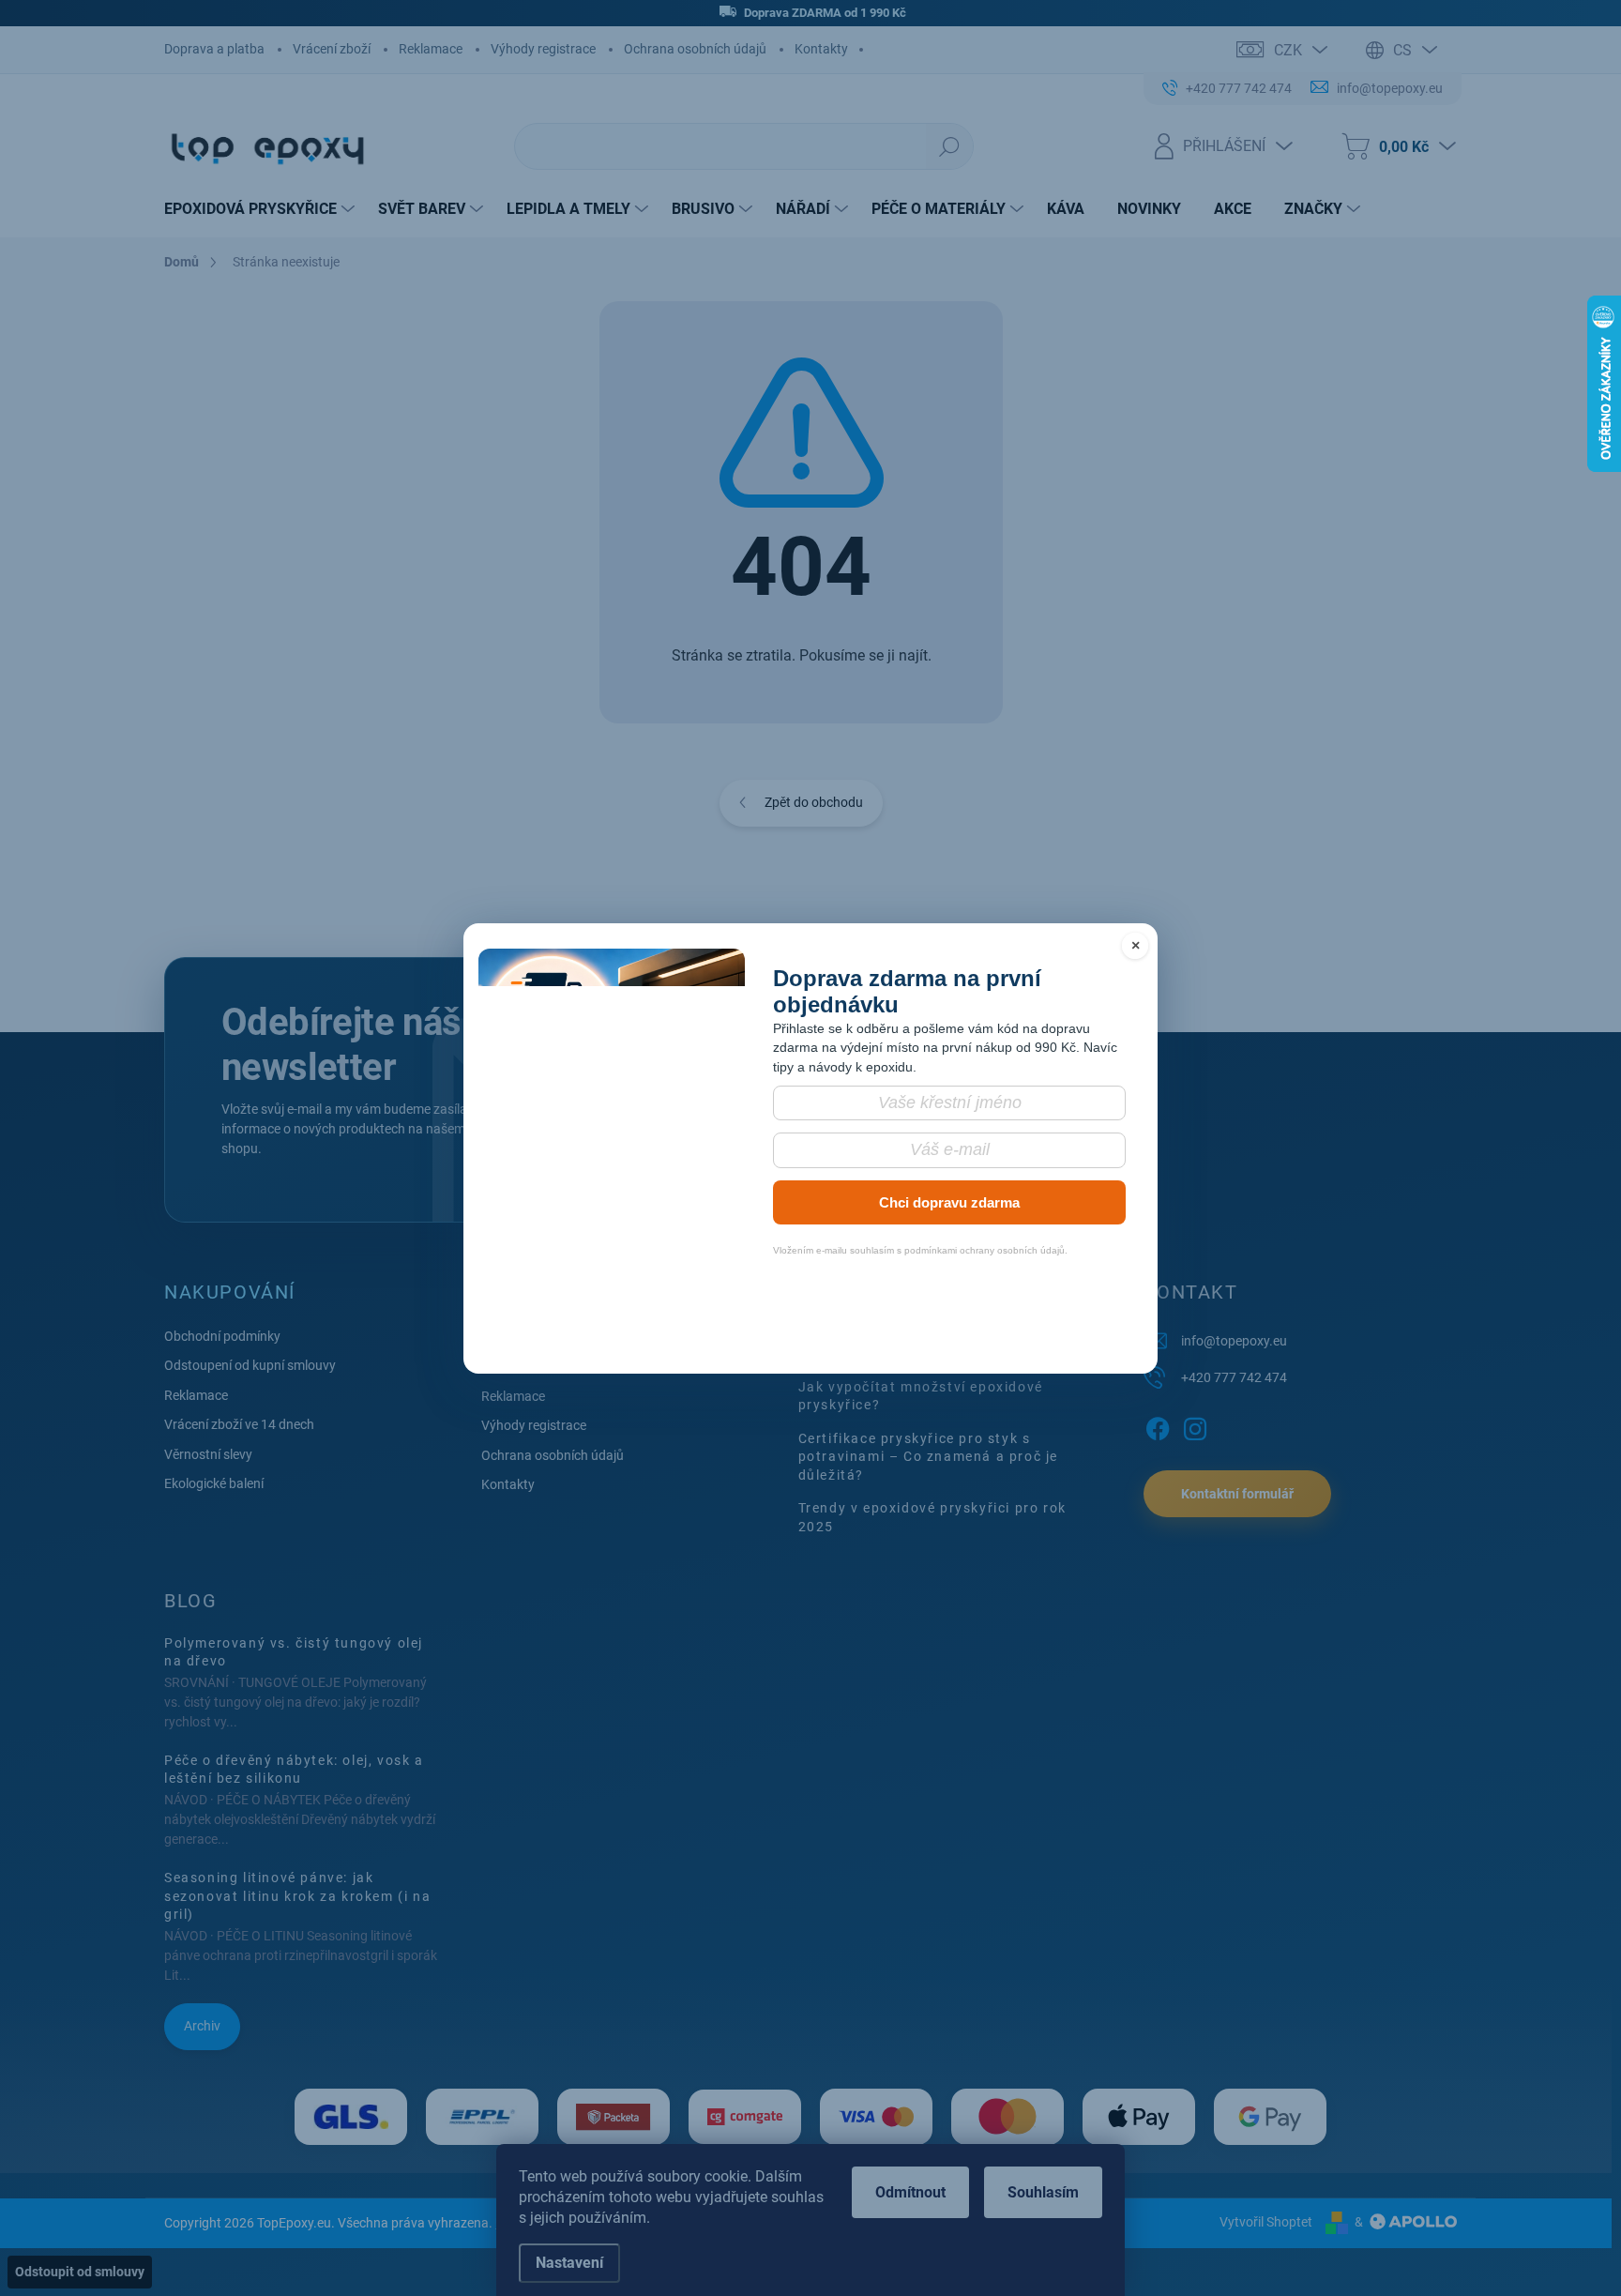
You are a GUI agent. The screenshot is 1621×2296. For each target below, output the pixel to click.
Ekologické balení (214, 1483)
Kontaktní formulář (1237, 1494)
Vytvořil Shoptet (1266, 2222)
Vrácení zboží (332, 49)
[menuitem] (262, 209)
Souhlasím (1043, 2192)
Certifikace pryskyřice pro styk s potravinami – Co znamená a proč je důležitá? (928, 1457)
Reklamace (431, 49)
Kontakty (821, 49)
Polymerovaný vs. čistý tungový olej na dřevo (294, 1652)
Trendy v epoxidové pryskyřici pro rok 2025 (932, 1517)
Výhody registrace (543, 49)
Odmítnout (910, 2192)
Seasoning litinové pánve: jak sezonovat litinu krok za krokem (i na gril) (297, 1896)
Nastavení (569, 2263)
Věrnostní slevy (208, 1454)
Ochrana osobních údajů (695, 49)
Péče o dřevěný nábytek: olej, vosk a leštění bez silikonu (294, 1770)
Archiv (202, 2026)
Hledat (949, 146)
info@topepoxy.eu (1234, 1341)
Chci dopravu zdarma (949, 1202)
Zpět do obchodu (814, 802)
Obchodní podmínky (222, 1336)
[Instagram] (1195, 1425)
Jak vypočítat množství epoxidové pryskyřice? (921, 1396)
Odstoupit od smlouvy (80, 2272)
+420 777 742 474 (1234, 1377)
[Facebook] (1158, 1425)
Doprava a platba (214, 49)
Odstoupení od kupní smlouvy (250, 1365)
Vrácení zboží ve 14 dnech (239, 1424)
